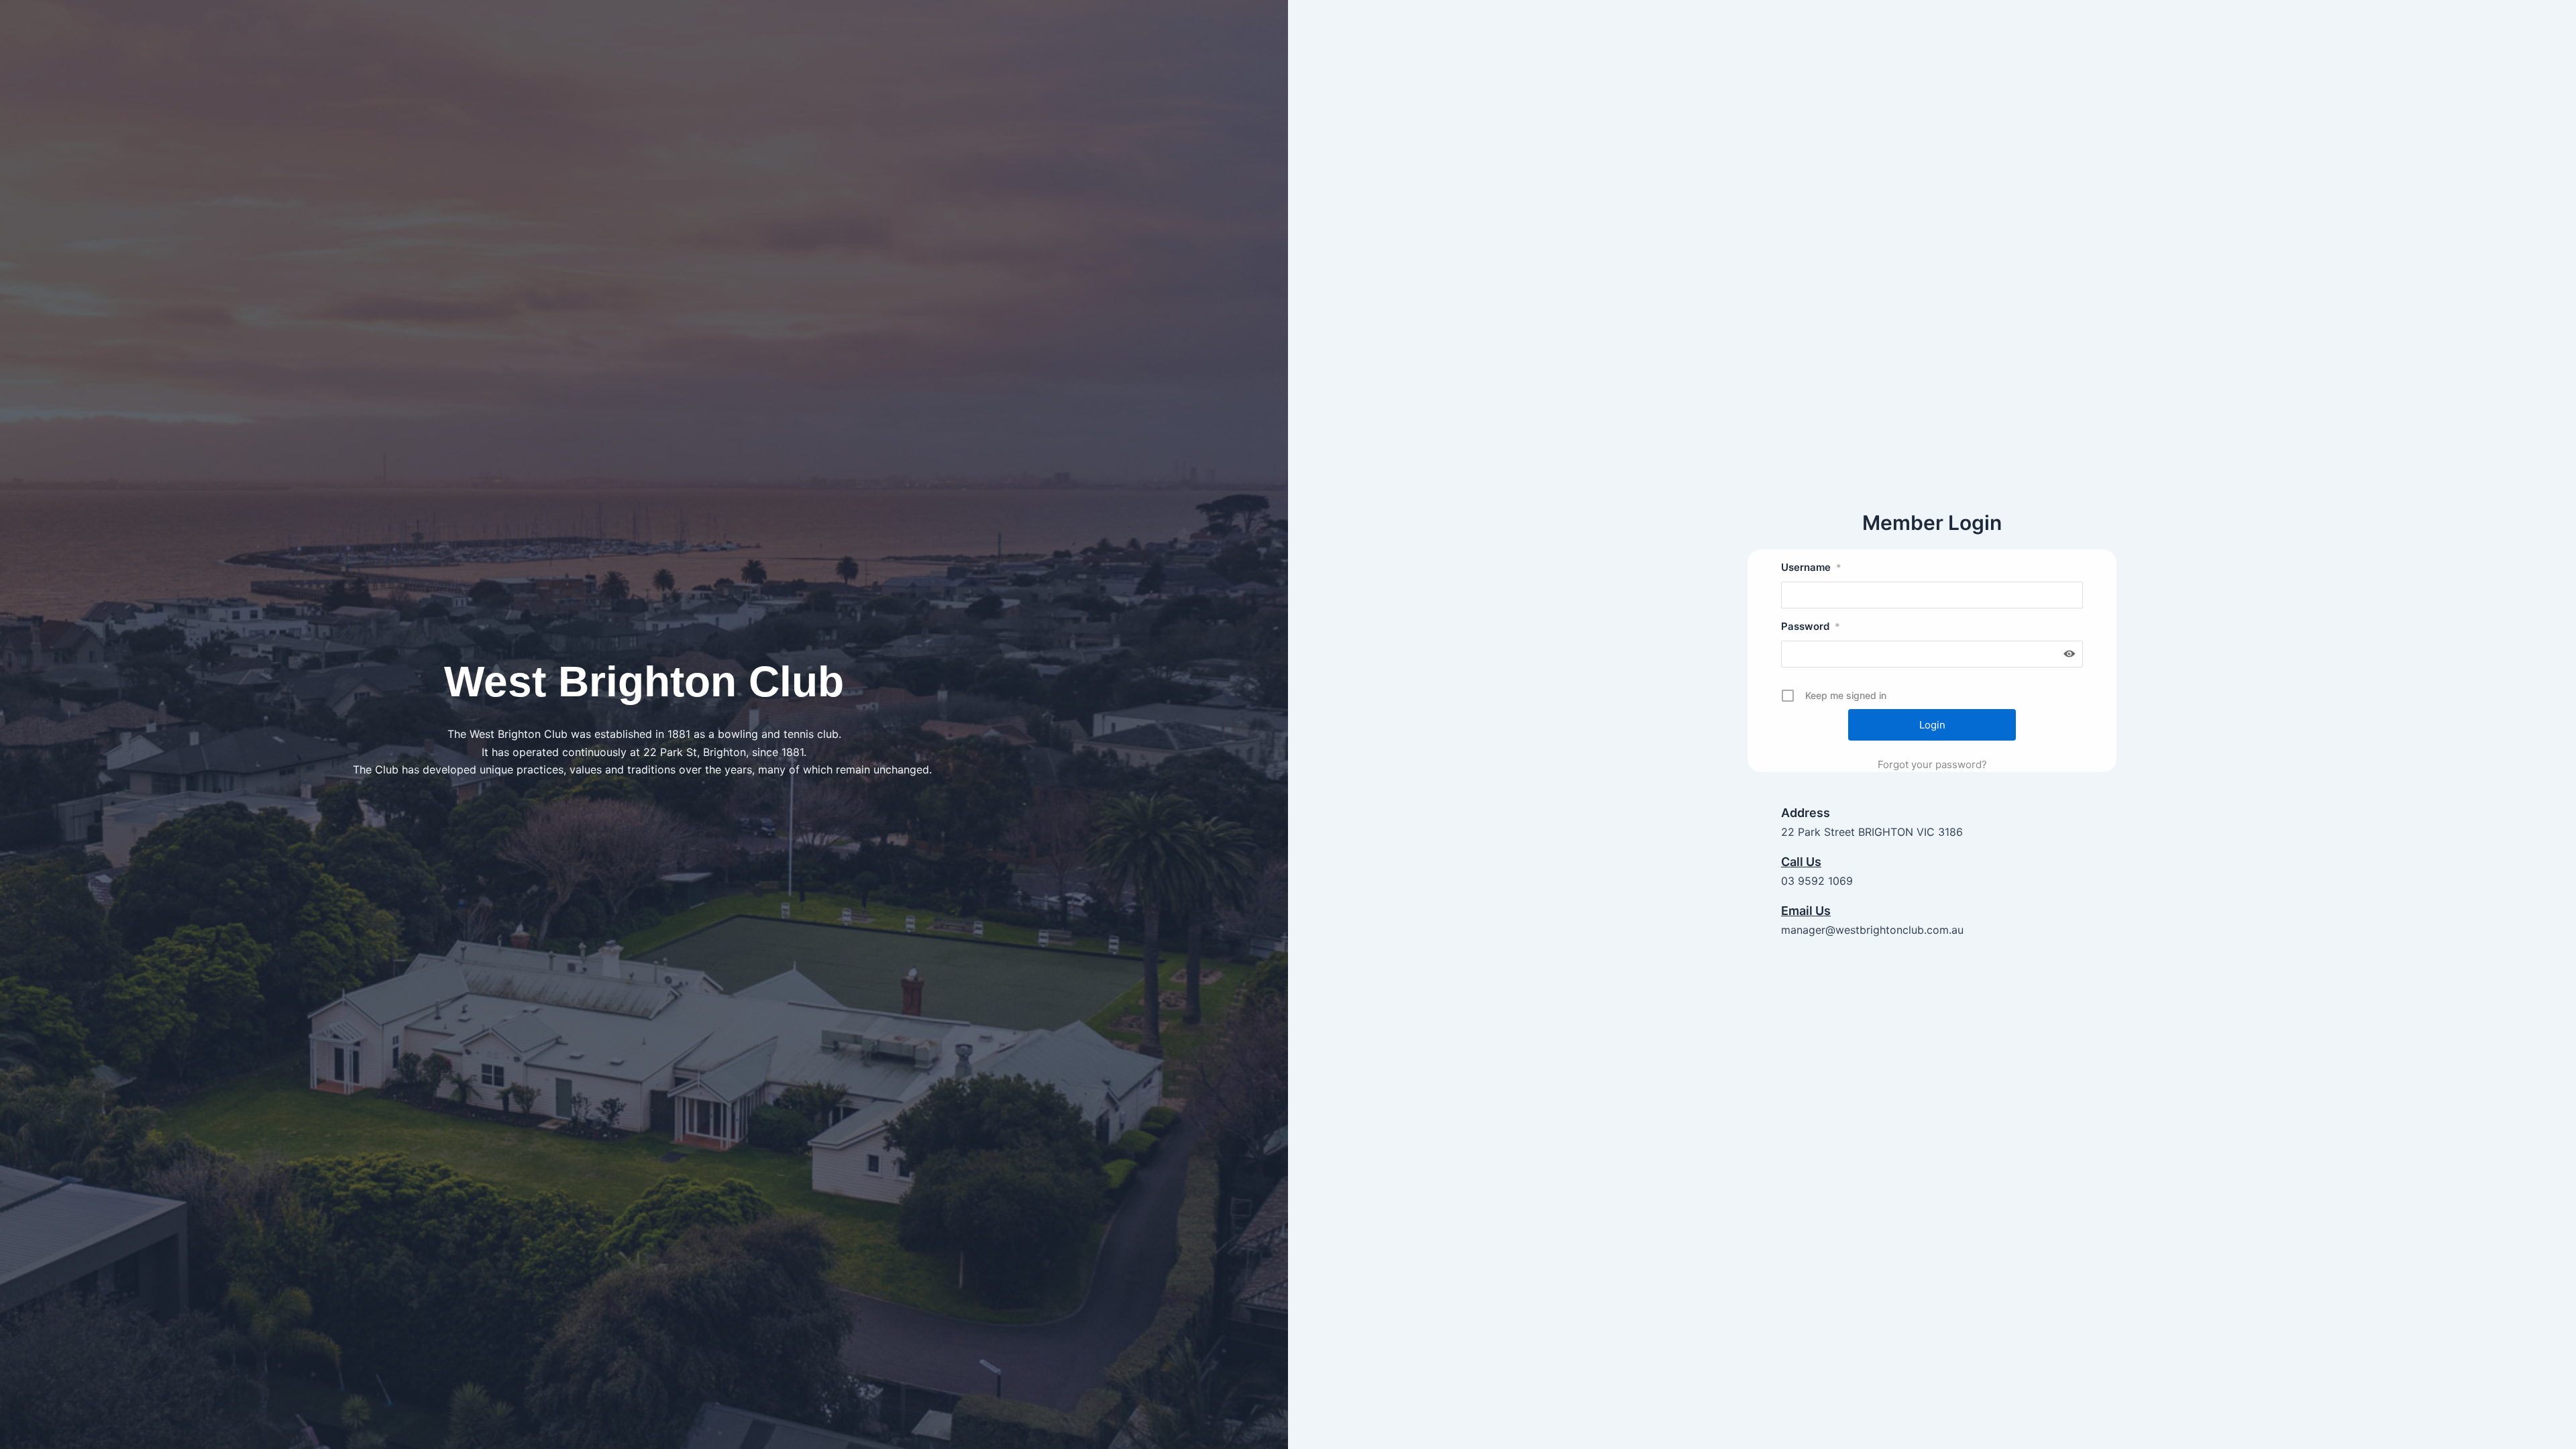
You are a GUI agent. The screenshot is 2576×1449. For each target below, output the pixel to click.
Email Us (1806, 911)
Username (1811, 567)
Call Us (1801, 862)
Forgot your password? (1932, 764)
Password (1811, 626)
